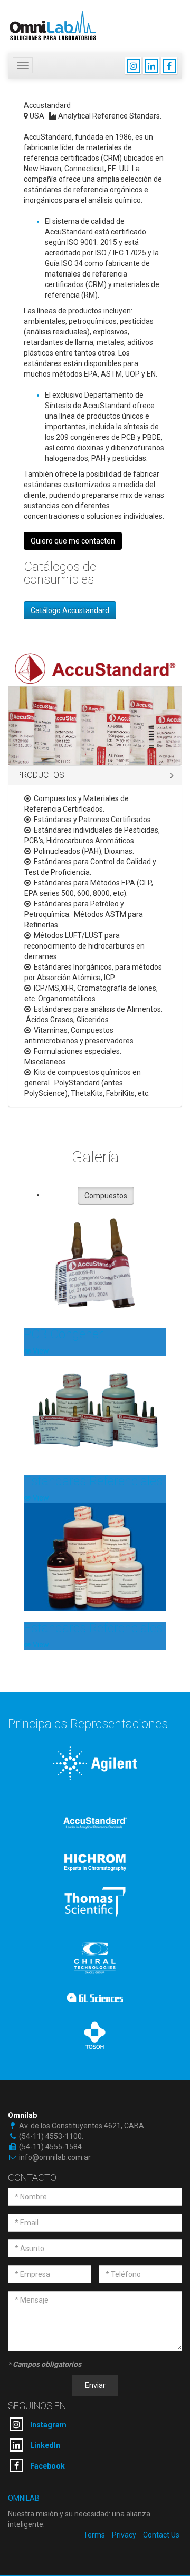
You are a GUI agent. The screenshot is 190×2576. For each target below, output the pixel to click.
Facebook (47, 2466)
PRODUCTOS (40, 775)
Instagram (47, 2425)
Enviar (95, 2385)
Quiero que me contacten (73, 541)
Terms (94, 2535)
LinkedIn (44, 2445)
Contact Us (161, 2535)
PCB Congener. (64, 1334)
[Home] (53, 24)
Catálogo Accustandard (70, 610)
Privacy (124, 2535)
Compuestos (106, 1196)
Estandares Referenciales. (94, 1481)
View (40, 1351)
